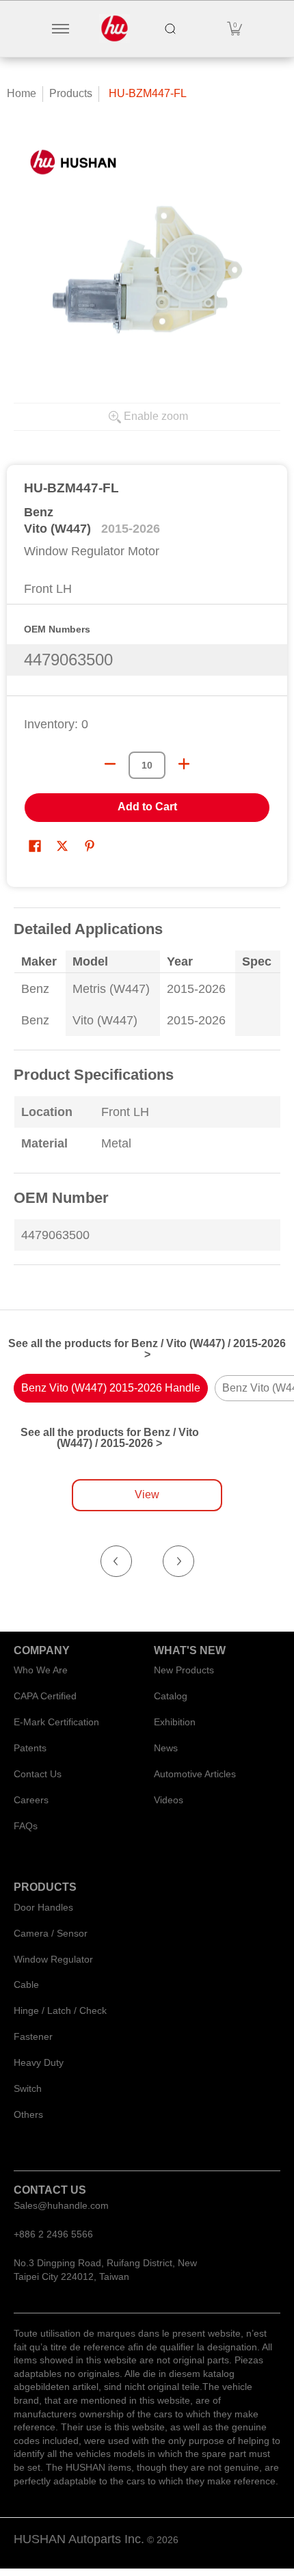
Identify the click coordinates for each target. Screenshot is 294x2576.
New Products (184, 1670)
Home (22, 93)
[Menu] (60, 29)
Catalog (171, 1696)
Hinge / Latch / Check (60, 2010)
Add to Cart (147, 807)
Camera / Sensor (51, 1933)
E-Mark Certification (56, 1722)
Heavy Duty (39, 2062)
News (166, 1748)
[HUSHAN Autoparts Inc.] (115, 29)
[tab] (111, 1388)
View (147, 1495)
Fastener (33, 2036)
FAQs (26, 1826)
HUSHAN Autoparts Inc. (79, 2539)
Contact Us (38, 1774)
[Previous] (116, 1561)
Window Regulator (53, 1959)
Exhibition (175, 1722)
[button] (235, 29)
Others (28, 2114)
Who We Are (41, 1670)
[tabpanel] (147, 1095)
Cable (26, 1984)
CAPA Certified (45, 1696)
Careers (31, 1800)
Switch (28, 2088)
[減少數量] (110, 764)
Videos (169, 1800)
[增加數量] (184, 764)
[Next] (178, 1561)
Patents (30, 1748)
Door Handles (43, 1907)
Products (71, 93)
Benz (39, 512)
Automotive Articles (195, 1774)
